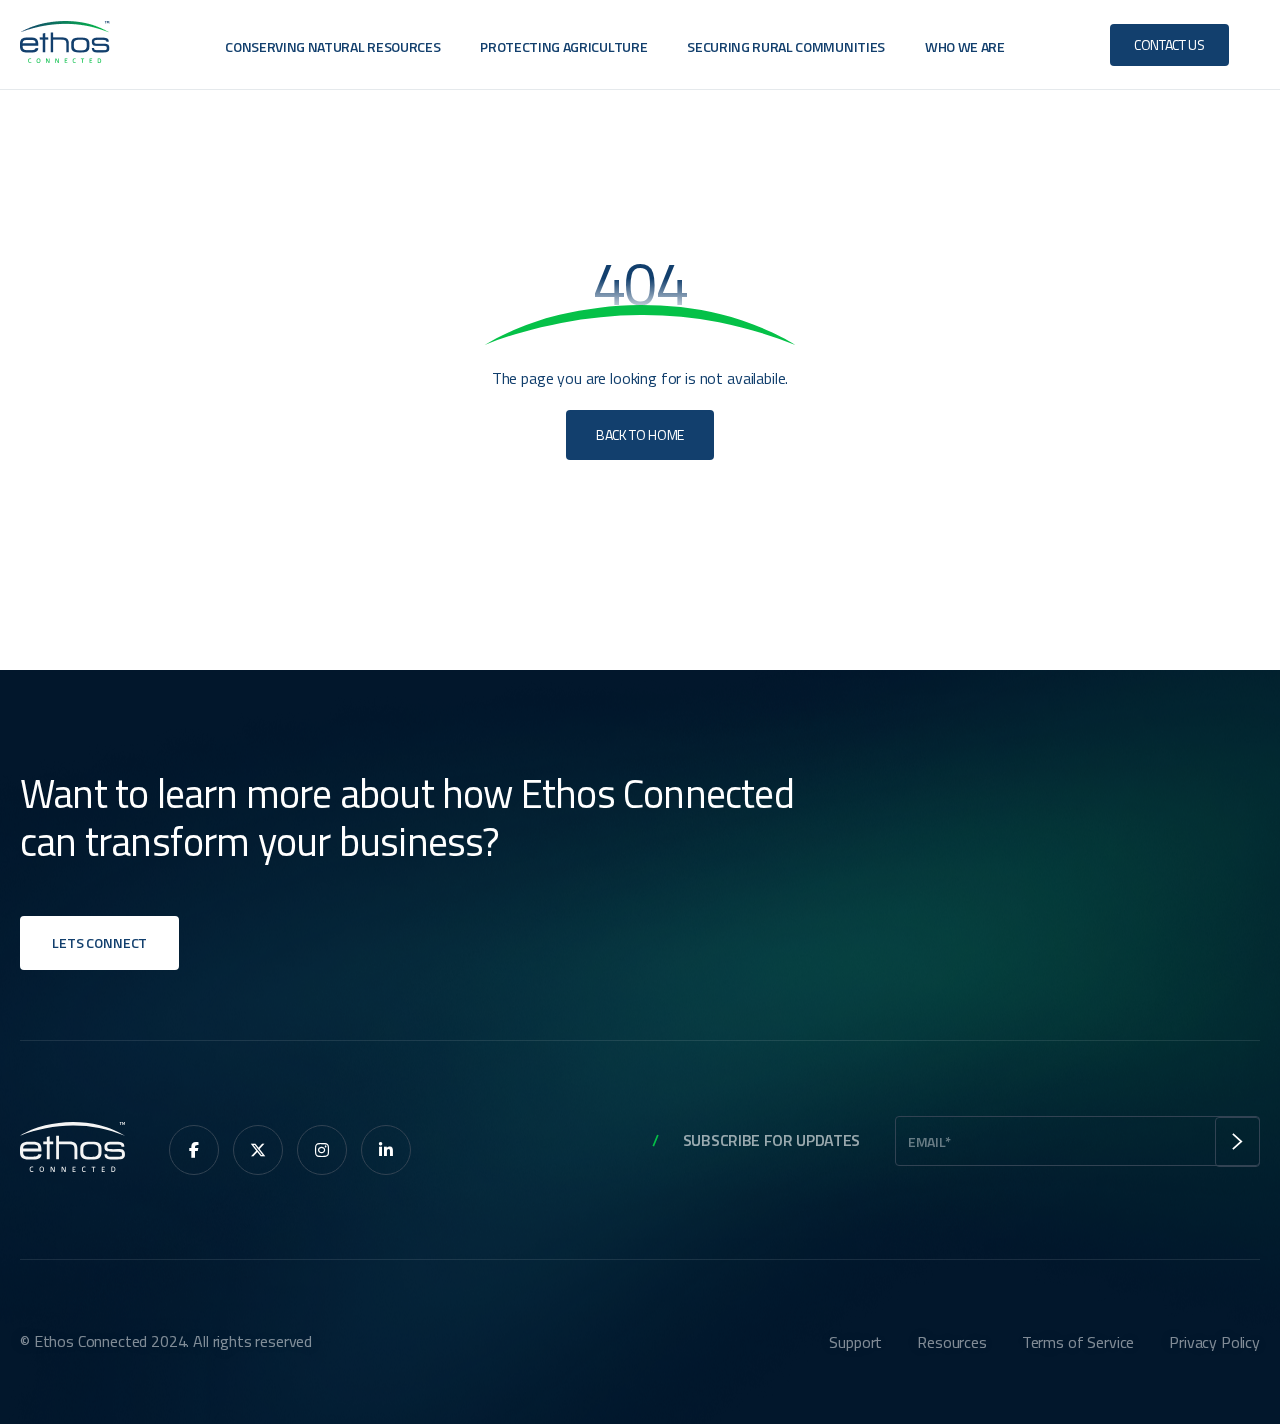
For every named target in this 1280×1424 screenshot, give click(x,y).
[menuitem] (194, 1150)
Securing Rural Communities (786, 46)
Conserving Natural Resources (332, 46)
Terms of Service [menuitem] (1078, 1342)
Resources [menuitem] (952, 1342)
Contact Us (1169, 44)
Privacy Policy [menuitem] (1214, 1342)
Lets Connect (99, 942)
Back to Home (640, 434)
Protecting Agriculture (563, 46)
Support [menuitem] (855, 1342)
